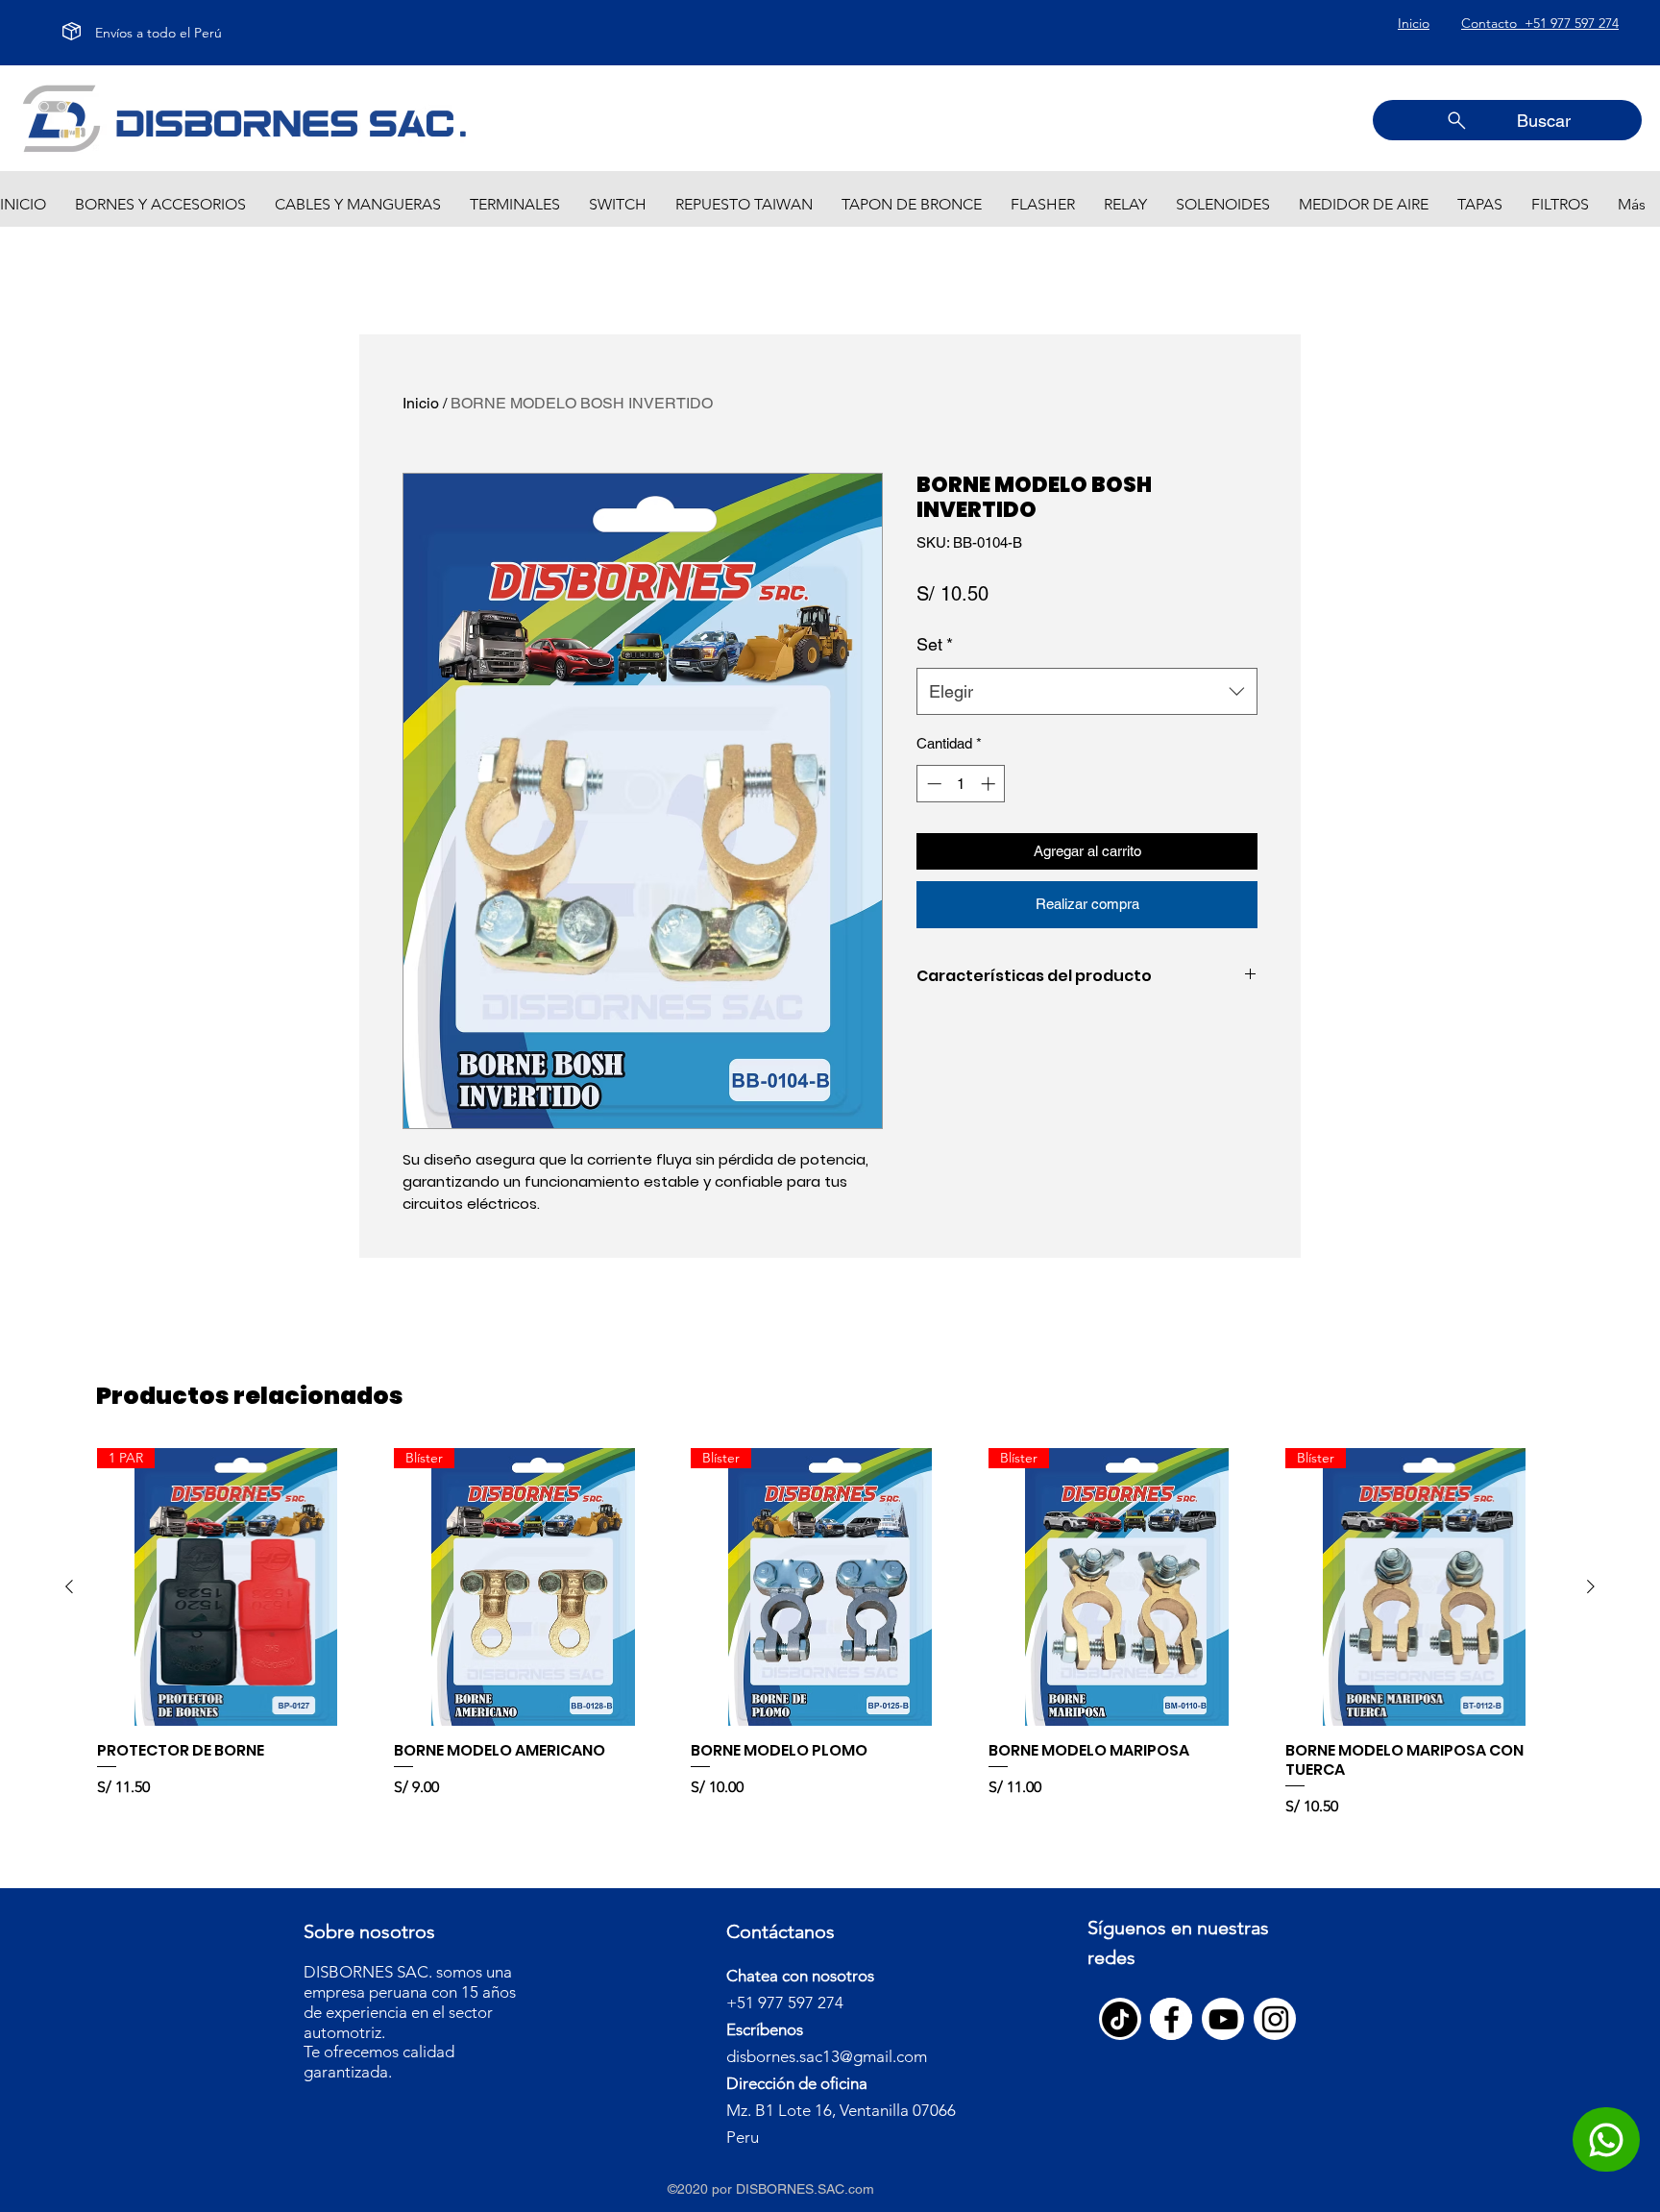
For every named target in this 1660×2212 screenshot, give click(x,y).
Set (935, 644)
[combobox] (1087, 692)
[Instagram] (1275, 2019)
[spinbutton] (961, 784)
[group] (830, 1633)
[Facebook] (1172, 2019)
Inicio (421, 403)
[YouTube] (1223, 2019)
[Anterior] (69, 1586)
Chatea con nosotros (800, 1976)
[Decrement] (932, 784)
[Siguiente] (1591, 1586)
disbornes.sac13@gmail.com (827, 2056)
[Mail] (1606, 2139)
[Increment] (990, 784)
